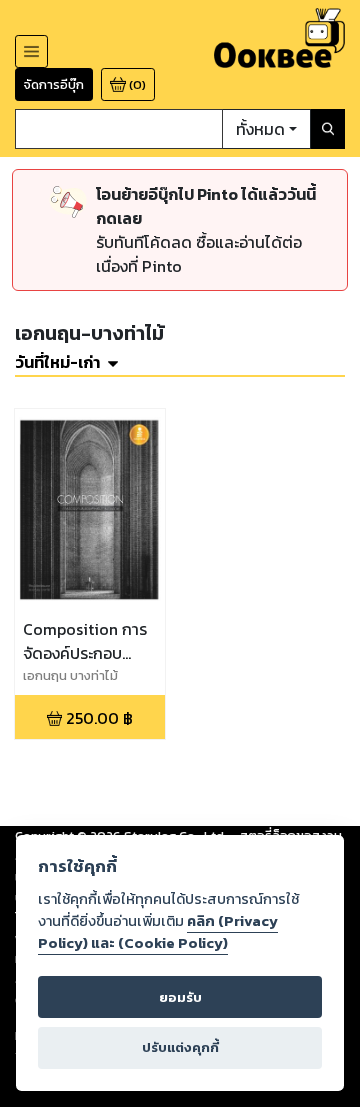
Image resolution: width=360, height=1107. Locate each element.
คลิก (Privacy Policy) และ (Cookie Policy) (158, 932)
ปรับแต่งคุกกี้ (180, 1047)
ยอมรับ (180, 997)
